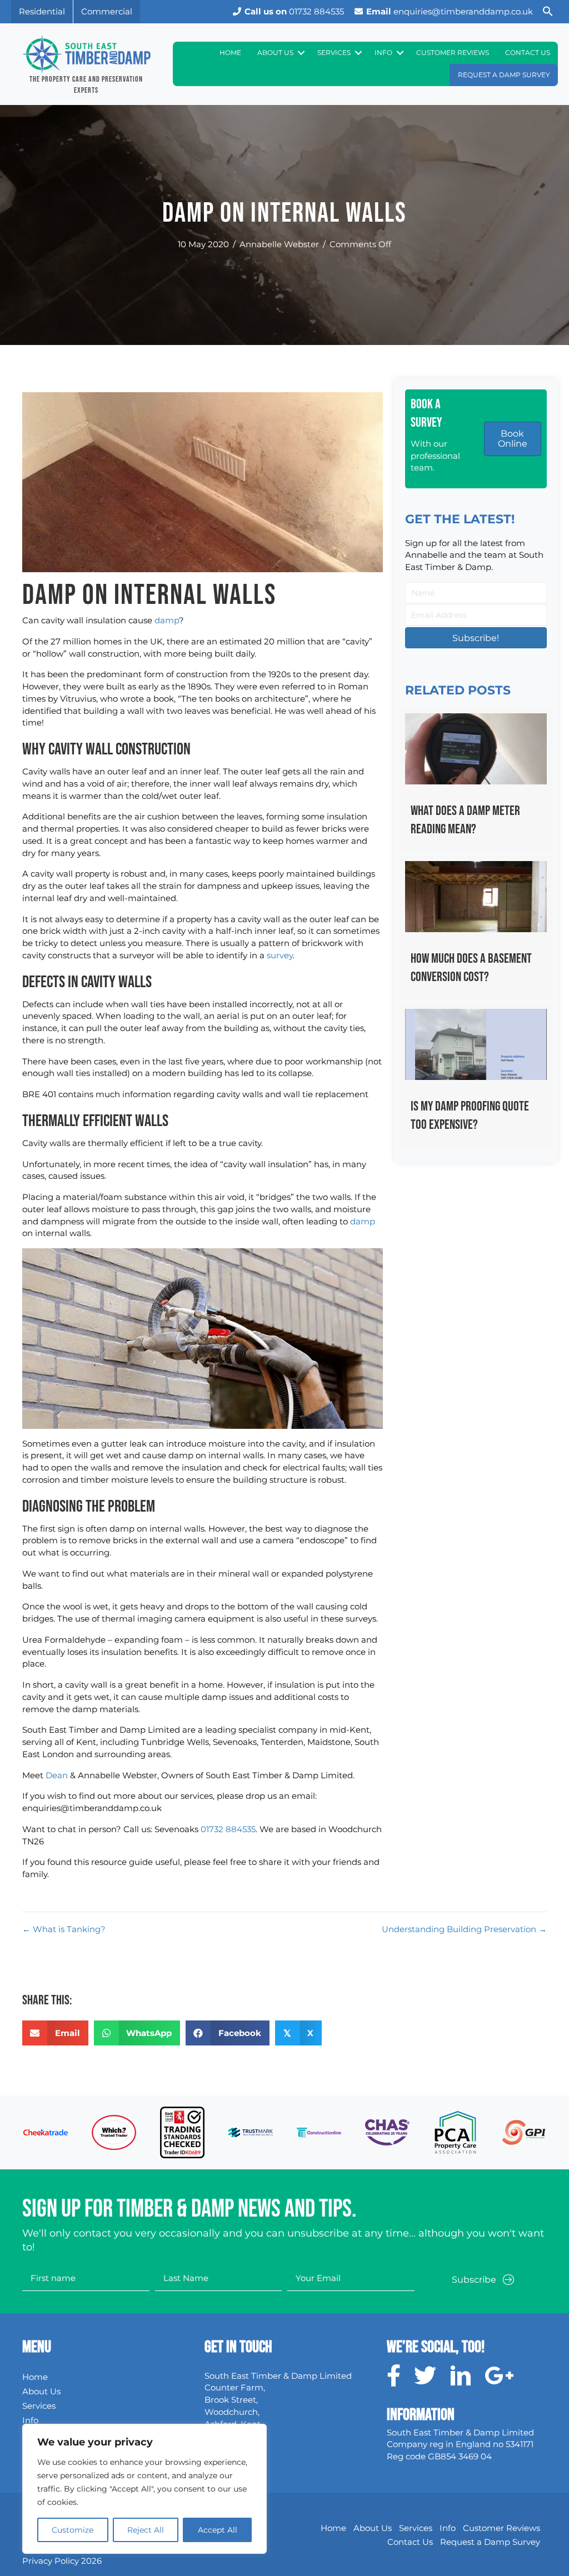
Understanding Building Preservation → (464, 1929)
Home (230, 52)
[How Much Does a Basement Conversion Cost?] (476, 928)
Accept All (218, 2530)
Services (334, 52)
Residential (42, 11)
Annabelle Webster (279, 244)
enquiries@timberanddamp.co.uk (450, 11)
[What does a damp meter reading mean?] (476, 780)
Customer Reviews (453, 52)
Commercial (107, 11)
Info (383, 52)
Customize (73, 2530)
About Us (275, 52)
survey (280, 955)
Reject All (146, 2530)
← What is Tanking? (64, 1929)
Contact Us (528, 52)
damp (167, 620)
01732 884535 (294, 11)
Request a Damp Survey (504, 75)
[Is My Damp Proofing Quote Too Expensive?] (476, 1076)
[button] (548, 12)
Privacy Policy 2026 (62, 2561)
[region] (144, 2489)
